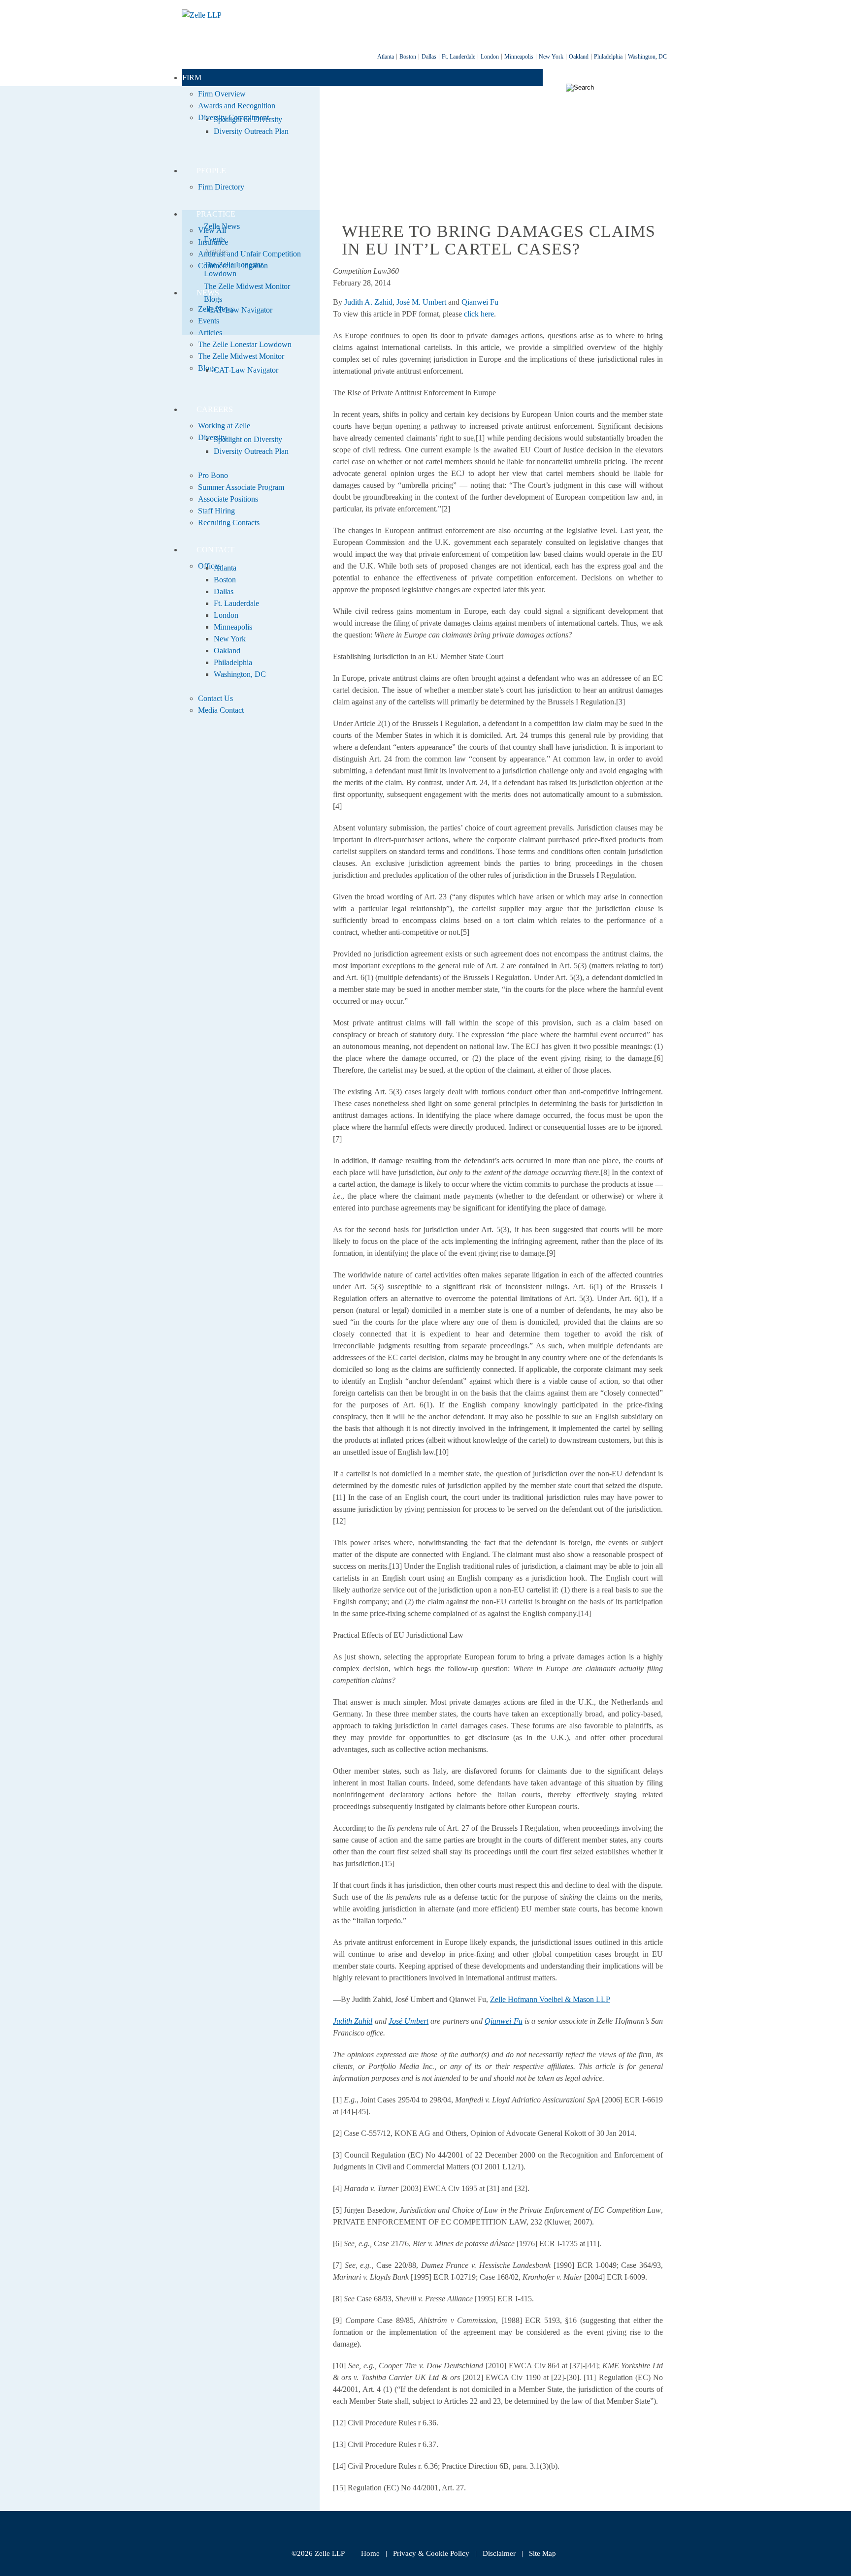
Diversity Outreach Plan (251, 131)
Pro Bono (213, 475)
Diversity (212, 437)
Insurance (213, 242)
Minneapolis (519, 57)
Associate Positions (228, 499)
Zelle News (216, 309)
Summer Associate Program (241, 487)
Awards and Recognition (237, 106)
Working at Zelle (224, 426)
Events (209, 321)
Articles (210, 333)
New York (551, 57)
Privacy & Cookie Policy (431, 2553)
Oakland (579, 57)
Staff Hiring (216, 511)
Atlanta (386, 57)
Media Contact (221, 710)
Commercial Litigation (233, 266)
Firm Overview (222, 94)
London (490, 57)
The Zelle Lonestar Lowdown (245, 344)
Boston (408, 57)
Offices (209, 566)
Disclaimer (499, 2553)
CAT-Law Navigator (246, 370)
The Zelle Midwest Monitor (241, 356)
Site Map (542, 2553)
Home (370, 2553)
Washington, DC (647, 57)
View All (212, 230)
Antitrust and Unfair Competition (249, 254)
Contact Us (215, 698)
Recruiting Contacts (229, 523)
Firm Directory (221, 187)
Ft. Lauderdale (458, 57)
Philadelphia (608, 57)
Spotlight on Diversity (248, 119)
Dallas (429, 57)
